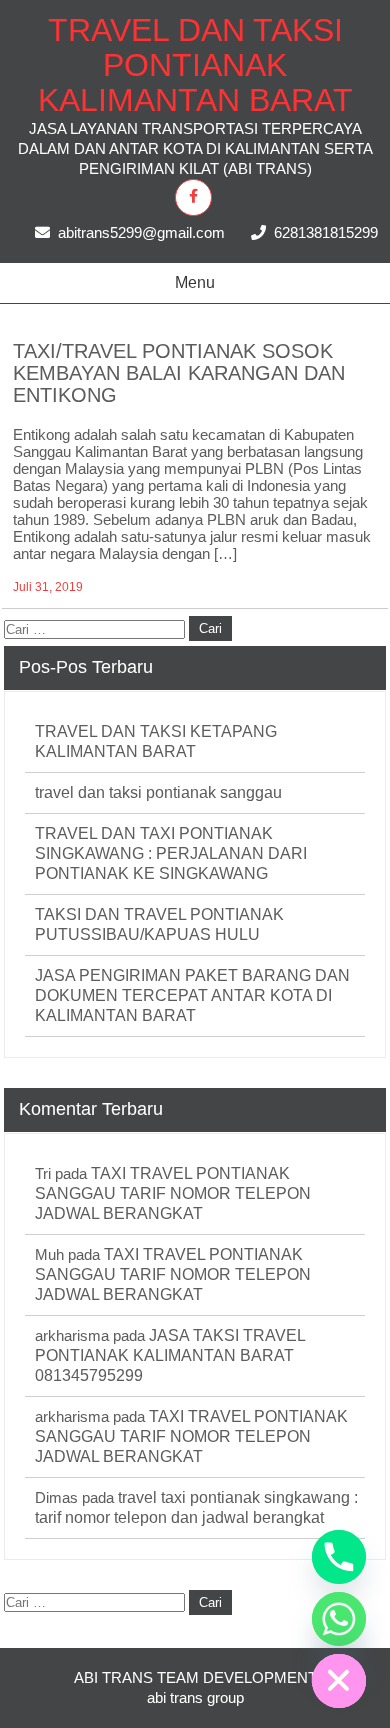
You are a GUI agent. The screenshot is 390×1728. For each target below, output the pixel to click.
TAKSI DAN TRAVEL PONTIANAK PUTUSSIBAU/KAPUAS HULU (159, 924)
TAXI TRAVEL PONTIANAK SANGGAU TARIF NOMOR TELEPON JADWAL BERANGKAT (173, 1193)
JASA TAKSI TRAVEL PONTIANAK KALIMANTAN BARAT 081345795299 (170, 1355)
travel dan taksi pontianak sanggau (158, 792)
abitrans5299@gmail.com (141, 232)
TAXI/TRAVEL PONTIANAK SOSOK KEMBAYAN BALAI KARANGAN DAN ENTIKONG (179, 373)
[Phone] (339, 1557)
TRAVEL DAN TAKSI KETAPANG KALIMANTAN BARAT (156, 741)
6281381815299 (326, 232)
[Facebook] (193, 197)
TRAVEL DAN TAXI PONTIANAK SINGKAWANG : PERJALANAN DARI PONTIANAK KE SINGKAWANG (171, 853)
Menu (195, 282)
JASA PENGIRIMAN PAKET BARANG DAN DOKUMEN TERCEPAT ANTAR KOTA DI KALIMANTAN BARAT (192, 995)
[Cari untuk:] (96, 627)
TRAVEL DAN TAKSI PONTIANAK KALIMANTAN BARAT (195, 65)
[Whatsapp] (339, 1619)
